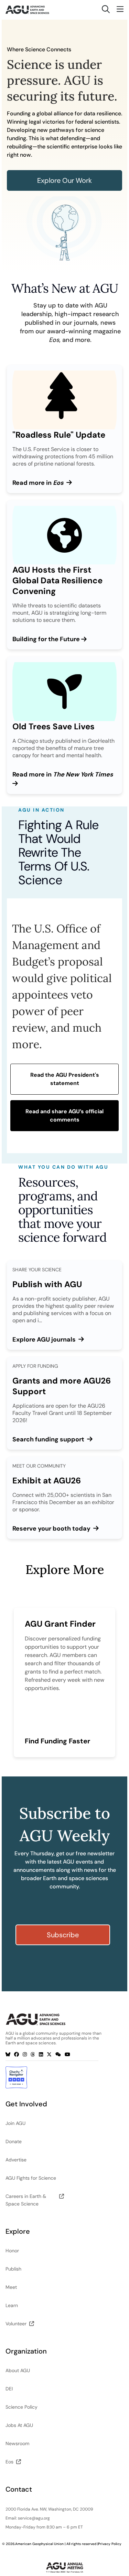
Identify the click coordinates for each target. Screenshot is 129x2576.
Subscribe (63, 1935)
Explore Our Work (64, 180)
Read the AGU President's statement (65, 1079)
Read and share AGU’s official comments (64, 1115)
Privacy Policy (110, 2544)
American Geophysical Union (39, 2544)
